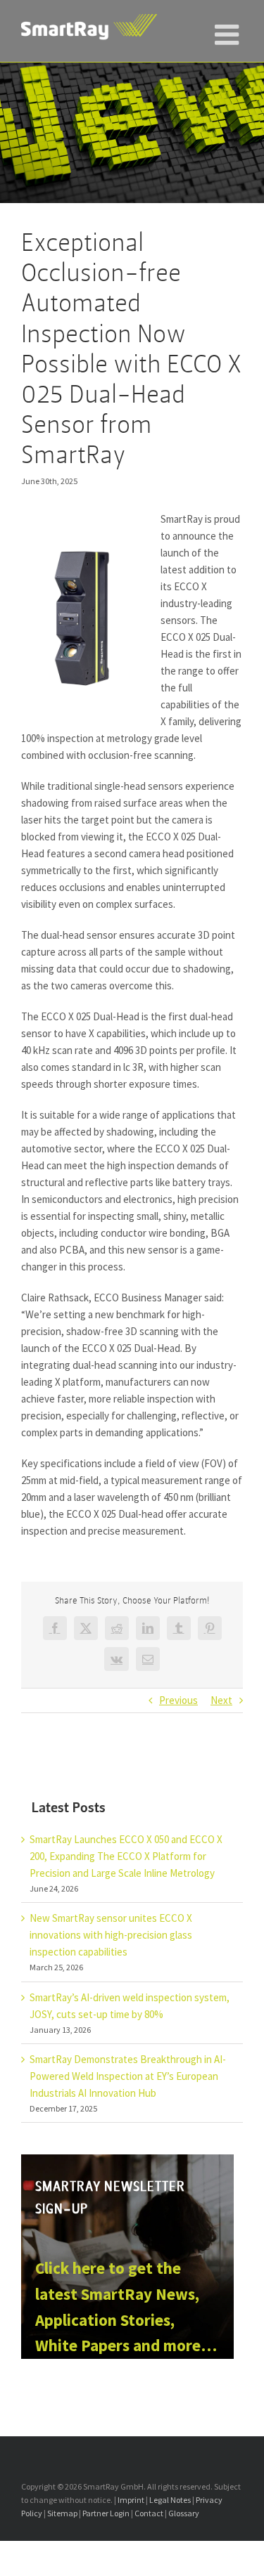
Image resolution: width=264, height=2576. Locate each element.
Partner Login (106, 2513)
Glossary (184, 2513)
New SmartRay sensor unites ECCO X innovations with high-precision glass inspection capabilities (111, 1935)
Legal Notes (170, 2500)
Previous (178, 1700)
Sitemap (62, 2513)
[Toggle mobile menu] (229, 28)
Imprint (131, 2500)
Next (221, 1700)
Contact (149, 2513)
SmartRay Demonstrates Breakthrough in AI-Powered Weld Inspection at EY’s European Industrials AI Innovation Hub (128, 2076)
